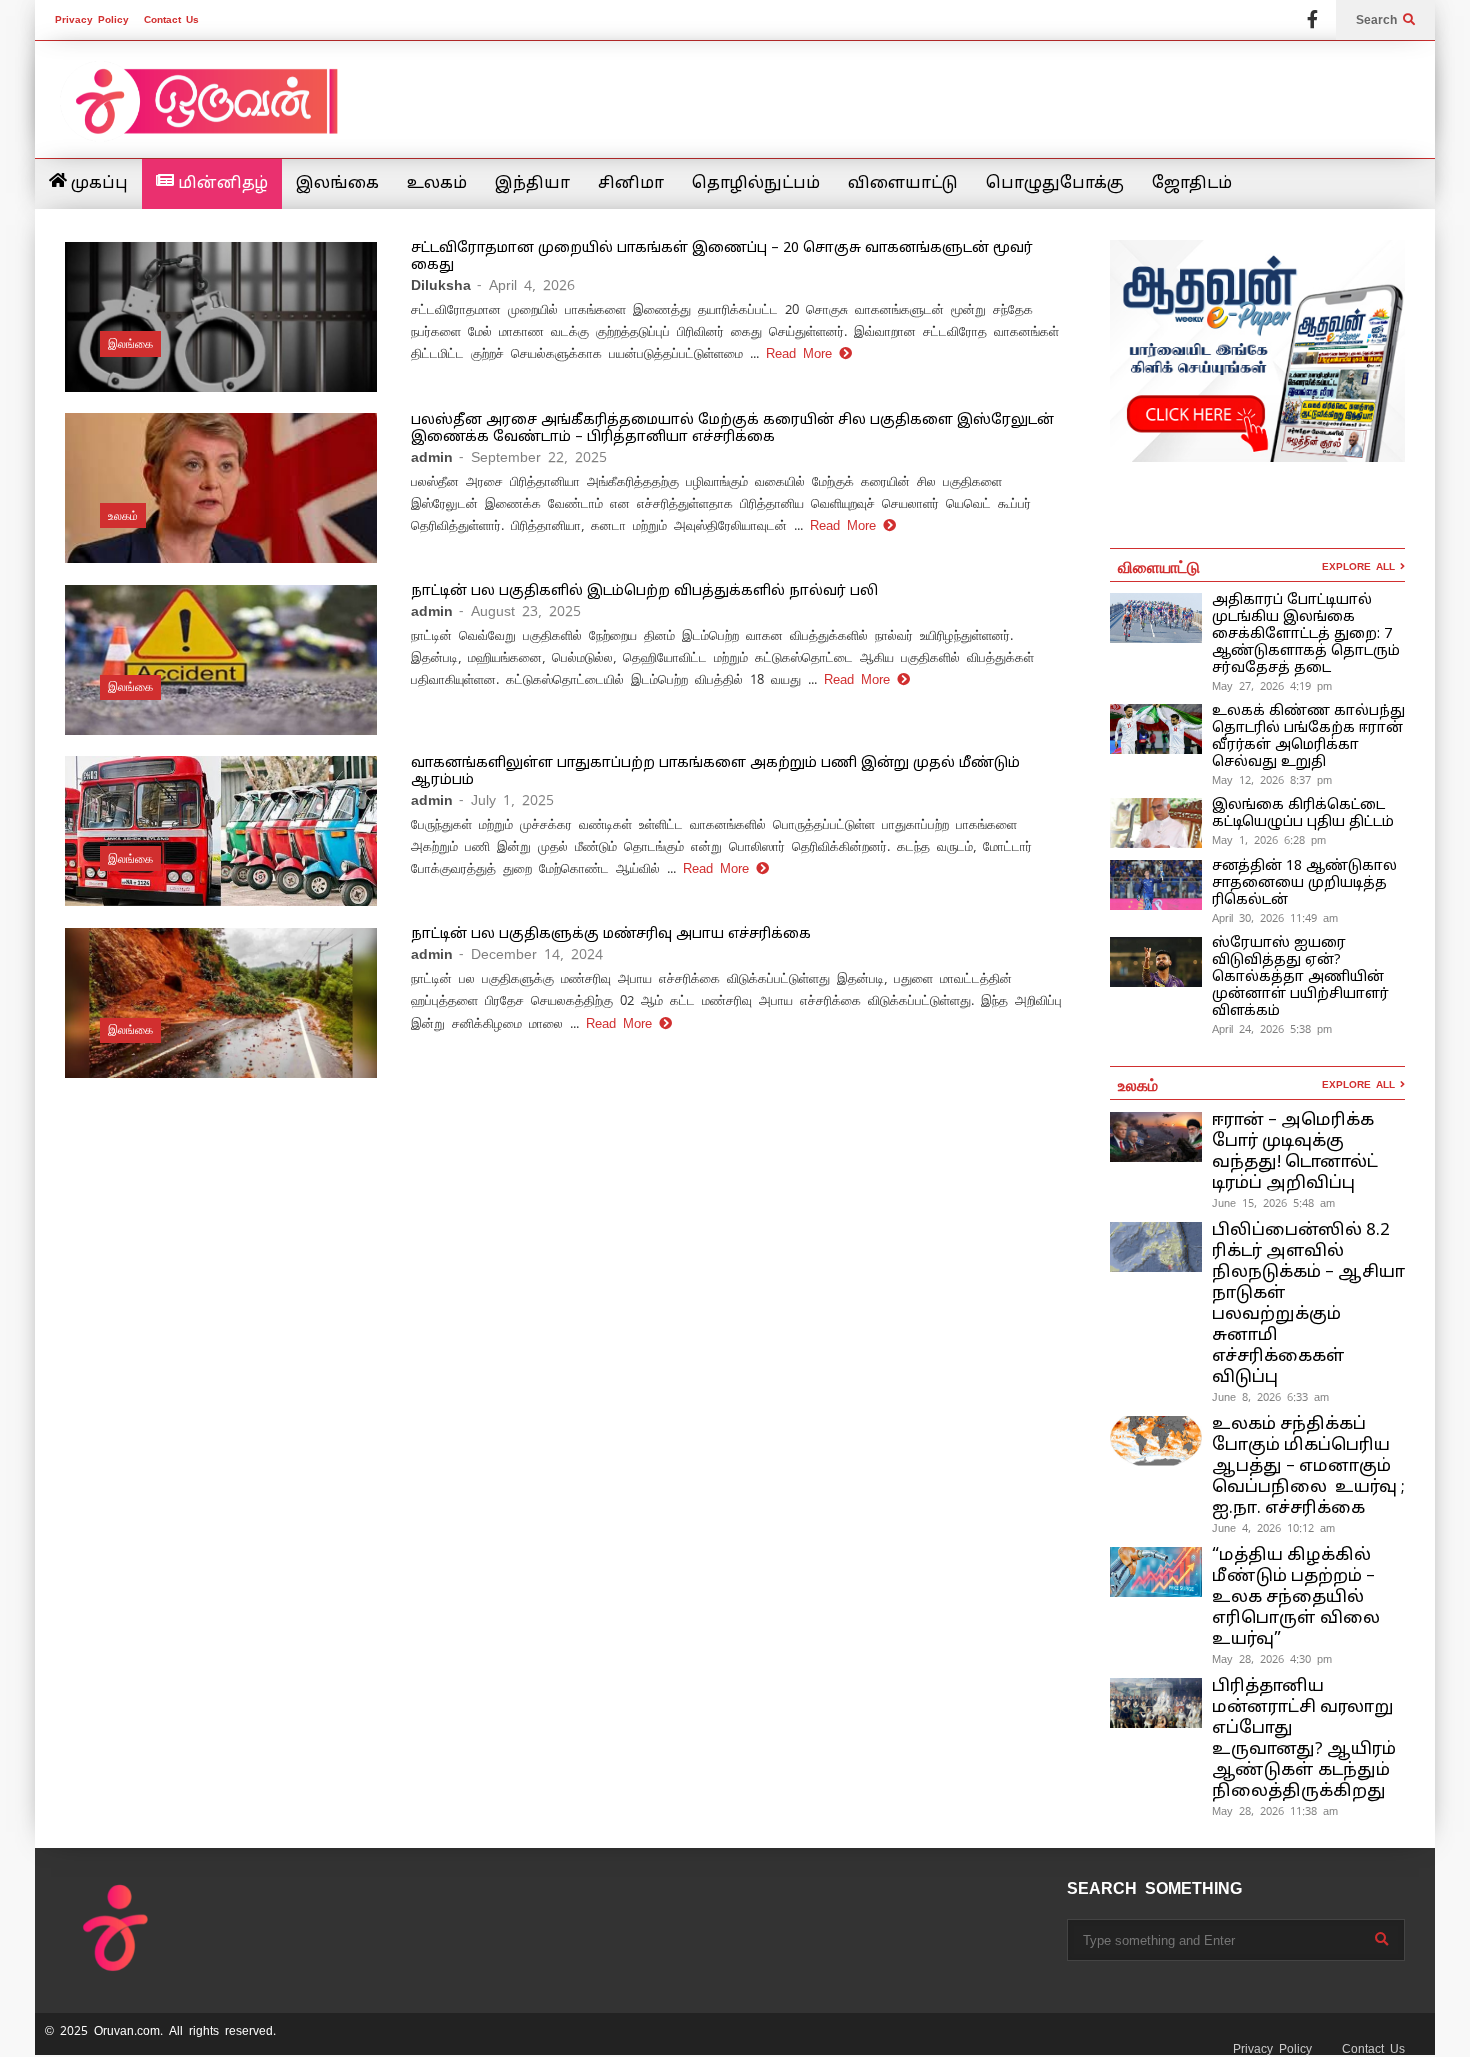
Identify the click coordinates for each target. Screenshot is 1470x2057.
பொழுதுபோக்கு (1055, 184)
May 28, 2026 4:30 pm (1272, 1659)
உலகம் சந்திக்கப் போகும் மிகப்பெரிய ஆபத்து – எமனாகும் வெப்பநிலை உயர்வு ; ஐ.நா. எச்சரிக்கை (1308, 1466)
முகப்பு (97, 184)
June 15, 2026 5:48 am (1273, 1203)
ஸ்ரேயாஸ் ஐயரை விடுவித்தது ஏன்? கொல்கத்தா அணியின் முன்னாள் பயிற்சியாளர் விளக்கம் (1300, 977)
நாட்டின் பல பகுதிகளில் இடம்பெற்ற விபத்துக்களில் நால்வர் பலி (644, 591)
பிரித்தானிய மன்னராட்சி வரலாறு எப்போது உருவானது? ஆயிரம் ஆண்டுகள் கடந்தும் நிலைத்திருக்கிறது (1304, 1739)
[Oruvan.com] (205, 114)
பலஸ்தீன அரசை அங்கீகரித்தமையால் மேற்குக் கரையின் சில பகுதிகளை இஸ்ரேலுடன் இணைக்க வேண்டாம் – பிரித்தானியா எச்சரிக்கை (732, 429)
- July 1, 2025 (506, 800)
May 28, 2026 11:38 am (1275, 1811)
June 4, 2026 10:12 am (1273, 1528)
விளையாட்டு (903, 184)
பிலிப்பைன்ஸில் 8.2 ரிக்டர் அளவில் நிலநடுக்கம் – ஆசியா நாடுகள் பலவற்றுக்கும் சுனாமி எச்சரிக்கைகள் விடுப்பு (1308, 1304)
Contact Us (171, 19)
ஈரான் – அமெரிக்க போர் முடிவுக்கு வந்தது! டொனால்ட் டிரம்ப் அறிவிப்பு (1295, 1152)
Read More (802, 353)
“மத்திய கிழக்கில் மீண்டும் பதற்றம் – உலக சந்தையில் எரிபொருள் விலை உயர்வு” (1296, 1597)
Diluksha (441, 285)
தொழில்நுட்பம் (756, 184)
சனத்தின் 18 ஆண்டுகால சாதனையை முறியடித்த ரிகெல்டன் (1304, 883)
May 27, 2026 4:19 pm (1272, 686)
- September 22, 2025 (533, 457)
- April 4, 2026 (526, 285)
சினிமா (631, 184)
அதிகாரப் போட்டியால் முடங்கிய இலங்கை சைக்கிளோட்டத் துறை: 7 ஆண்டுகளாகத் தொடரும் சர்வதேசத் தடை (1306, 634)
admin (432, 457)
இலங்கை (337, 184)
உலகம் (437, 184)
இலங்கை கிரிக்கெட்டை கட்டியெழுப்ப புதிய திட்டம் (1303, 814)
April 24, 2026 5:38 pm (1272, 1029)
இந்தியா (532, 184)
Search (1379, 20)
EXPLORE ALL (1361, 566)
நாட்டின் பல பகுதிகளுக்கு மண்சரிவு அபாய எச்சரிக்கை (611, 934)
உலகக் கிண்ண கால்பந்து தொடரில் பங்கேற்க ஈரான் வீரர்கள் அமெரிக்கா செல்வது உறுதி (1308, 737)
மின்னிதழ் (221, 184)
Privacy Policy (92, 19)
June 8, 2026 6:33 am (1270, 1397)
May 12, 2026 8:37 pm (1272, 780)
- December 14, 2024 (531, 954)
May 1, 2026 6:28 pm (1269, 840)
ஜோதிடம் (1192, 184)
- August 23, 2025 (520, 611)
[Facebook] (1312, 20)
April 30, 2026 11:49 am (1275, 918)
